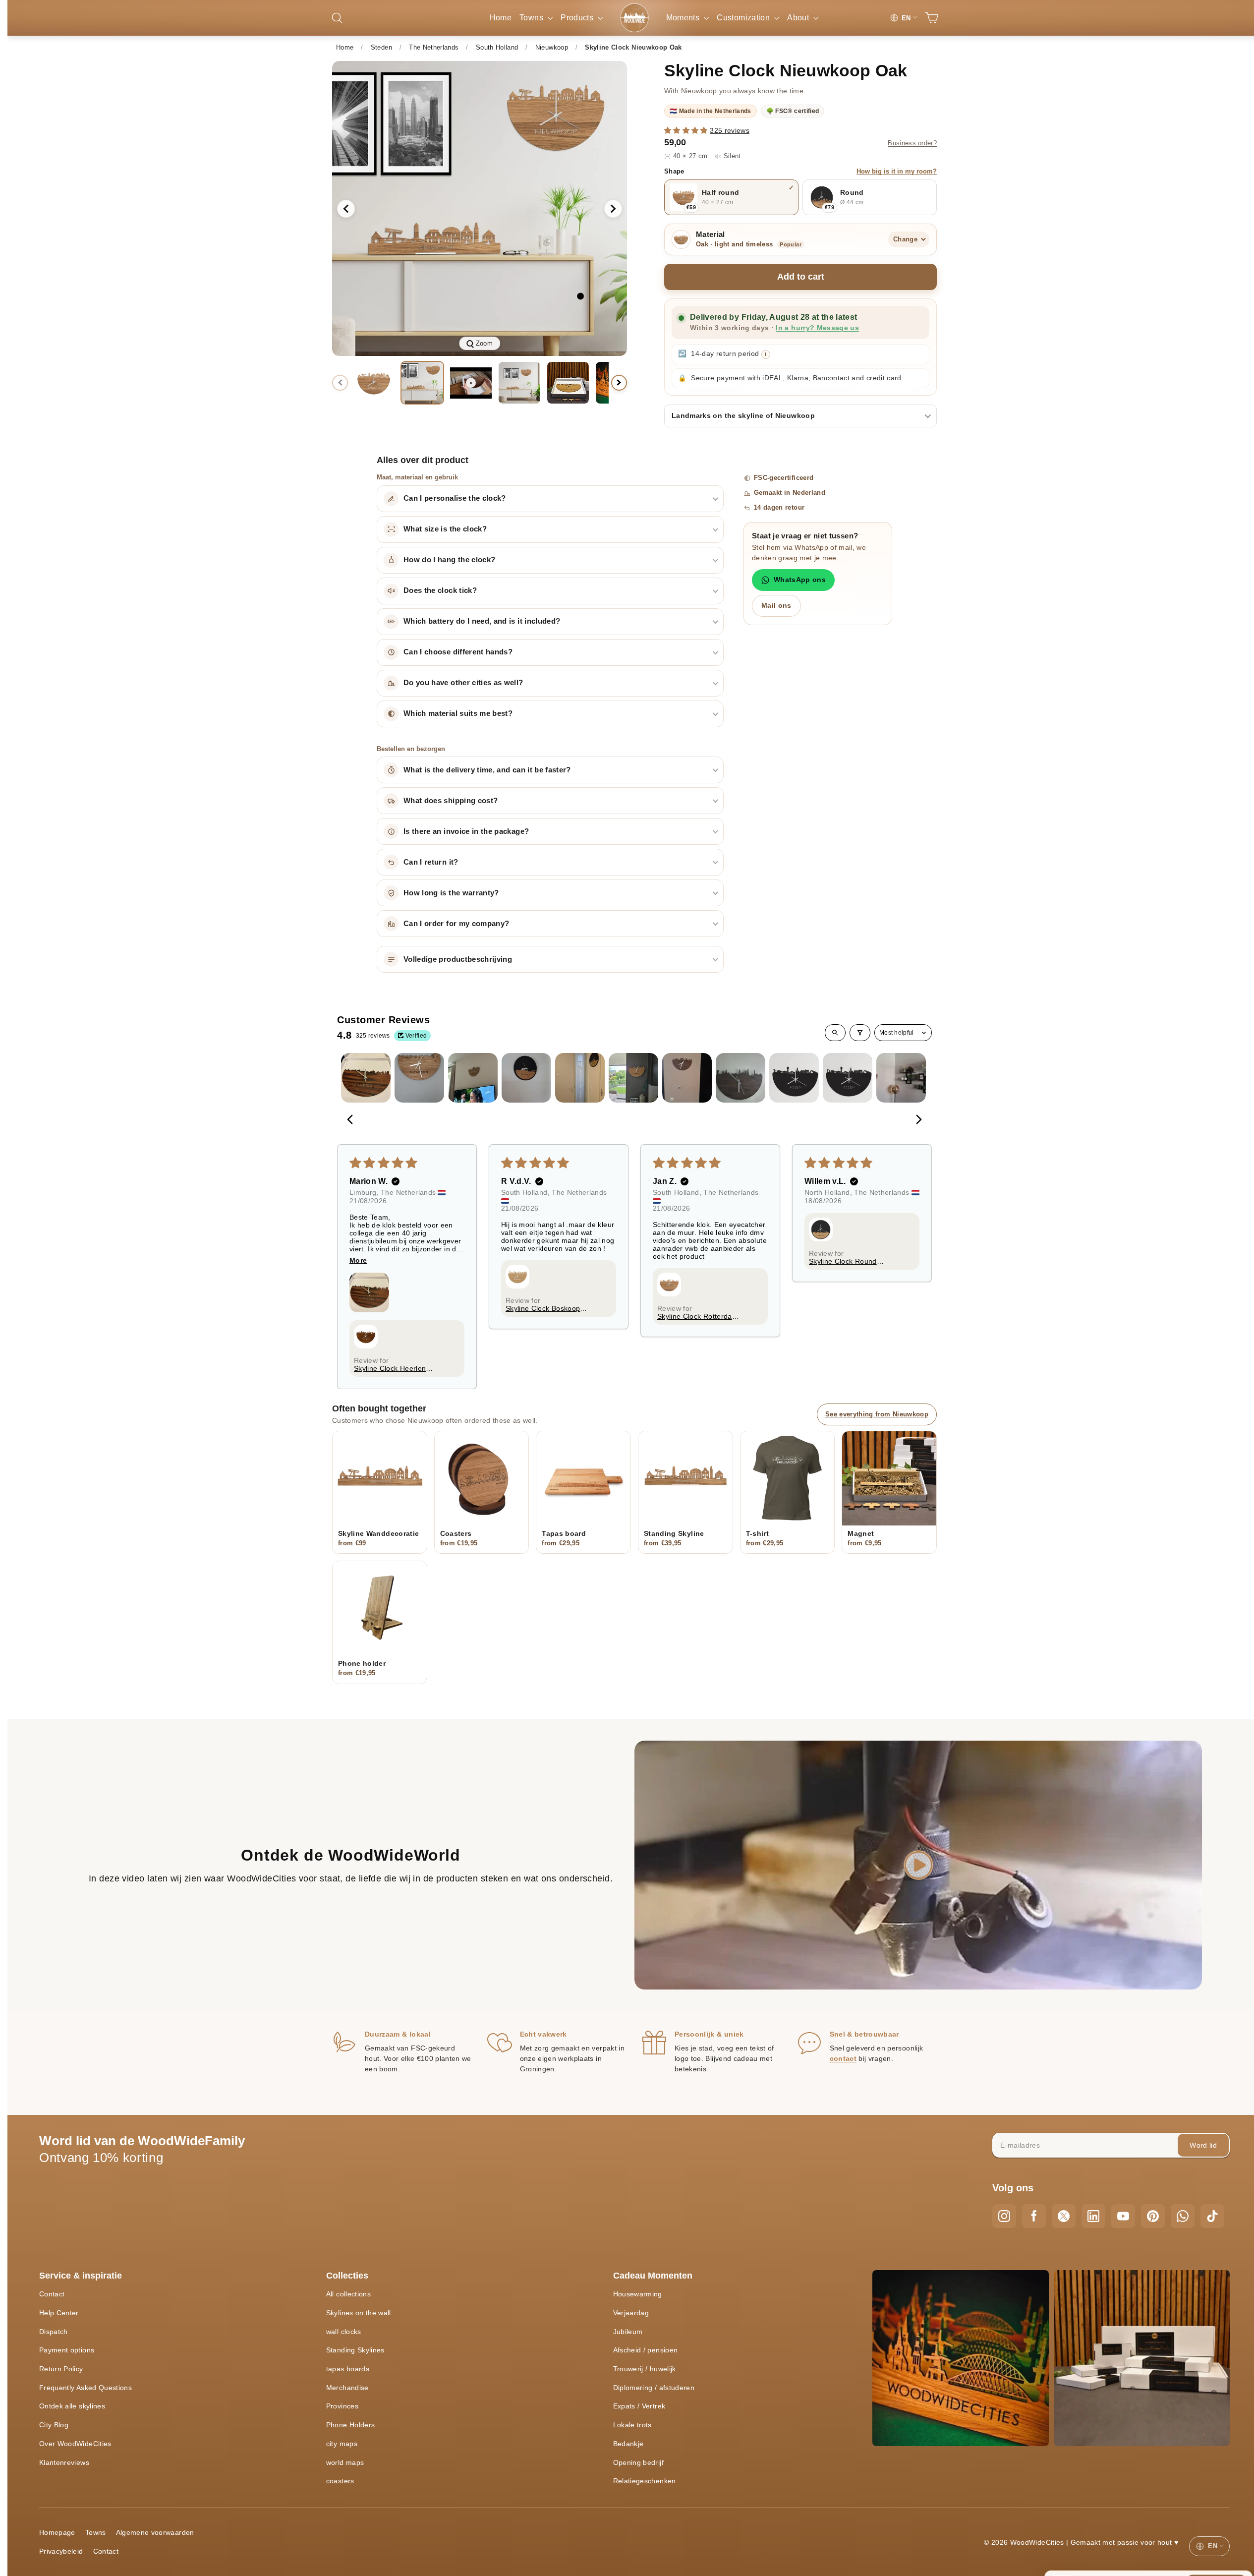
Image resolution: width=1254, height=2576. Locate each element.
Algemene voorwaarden (155, 2532)
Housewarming (638, 2294)
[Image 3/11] (519, 383)
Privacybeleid (61, 2551)
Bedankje (628, 2444)
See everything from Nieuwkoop (877, 1414)
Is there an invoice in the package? (466, 831)
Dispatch (54, 2332)
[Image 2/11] (422, 383)
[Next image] (613, 209)
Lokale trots (632, 2425)
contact (843, 2058)
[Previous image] (346, 209)
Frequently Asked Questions (85, 2388)
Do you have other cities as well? (463, 683)
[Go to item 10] (848, 1078)
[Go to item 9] (794, 1078)
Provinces (342, 2406)
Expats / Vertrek (639, 2406)
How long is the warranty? (451, 893)
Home (501, 18)
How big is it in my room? (897, 172)
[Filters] (860, 1033)
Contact (52, 2294)
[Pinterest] (1153, 2216)
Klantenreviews (64, 2462)
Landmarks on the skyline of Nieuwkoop (743, 415)
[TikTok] (1212, 2216)
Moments (684, 18)
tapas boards (348, 2369)
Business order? (912, 143)
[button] (687, 130)
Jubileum (628, 2332)
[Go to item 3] (473, 1078)
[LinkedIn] (1093, 2216)
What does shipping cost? (451, 801)
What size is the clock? (445, 529)
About (799, 18)
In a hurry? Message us (817, 328)
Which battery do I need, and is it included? (482, 621)
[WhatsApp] (1183, 2216)
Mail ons (776, 605)
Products (578, 18)
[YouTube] (1123, 2216)
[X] (1064, 2216)
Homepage (57, 2532)
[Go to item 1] (366, 1078)
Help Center (59, 2313)
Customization (744, 18)
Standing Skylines (355, 2350)
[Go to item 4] (526, 1078)
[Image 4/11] (568, 383)
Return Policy (61, 2369)
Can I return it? (431, 862)
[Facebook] (1034, 2216)
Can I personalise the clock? (455, 498)
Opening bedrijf (638, 2462)
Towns (532, 18)
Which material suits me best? (458, 713)
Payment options (67, 2350)
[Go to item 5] (580, 1078)
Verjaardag (631, 2313)
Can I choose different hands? (458, 652)
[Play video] (471, 383)
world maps (345, 2462)
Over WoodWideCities (75, 2444)
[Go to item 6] (633, 1078)
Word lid (1203, 2145)
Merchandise (347, 2388)
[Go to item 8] (741, 1078)
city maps (342, 2444)
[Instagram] (1004, 2216)
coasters (340, 2481)
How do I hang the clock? (449, 560)
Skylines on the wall (359, 2313)
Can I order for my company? (456, 924)
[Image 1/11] (374, 383)
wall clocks (344, 2332)
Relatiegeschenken (645, 2481)
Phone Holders (351, 2425)
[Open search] (835, 1033)
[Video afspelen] (918, 1865)
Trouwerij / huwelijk (645, 2369)
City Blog (54, 2425)
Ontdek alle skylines (72, 2406)
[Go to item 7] (687, 1078)
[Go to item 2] (419, 1078)
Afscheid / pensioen (646, 2350)
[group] (480, 208)
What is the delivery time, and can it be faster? (487, 770)
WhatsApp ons (800, 580)
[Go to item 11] (901, 1078)
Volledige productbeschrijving (458, 959)
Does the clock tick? (440, 590)
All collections (348, 2294)
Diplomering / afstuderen (654, 2388)
